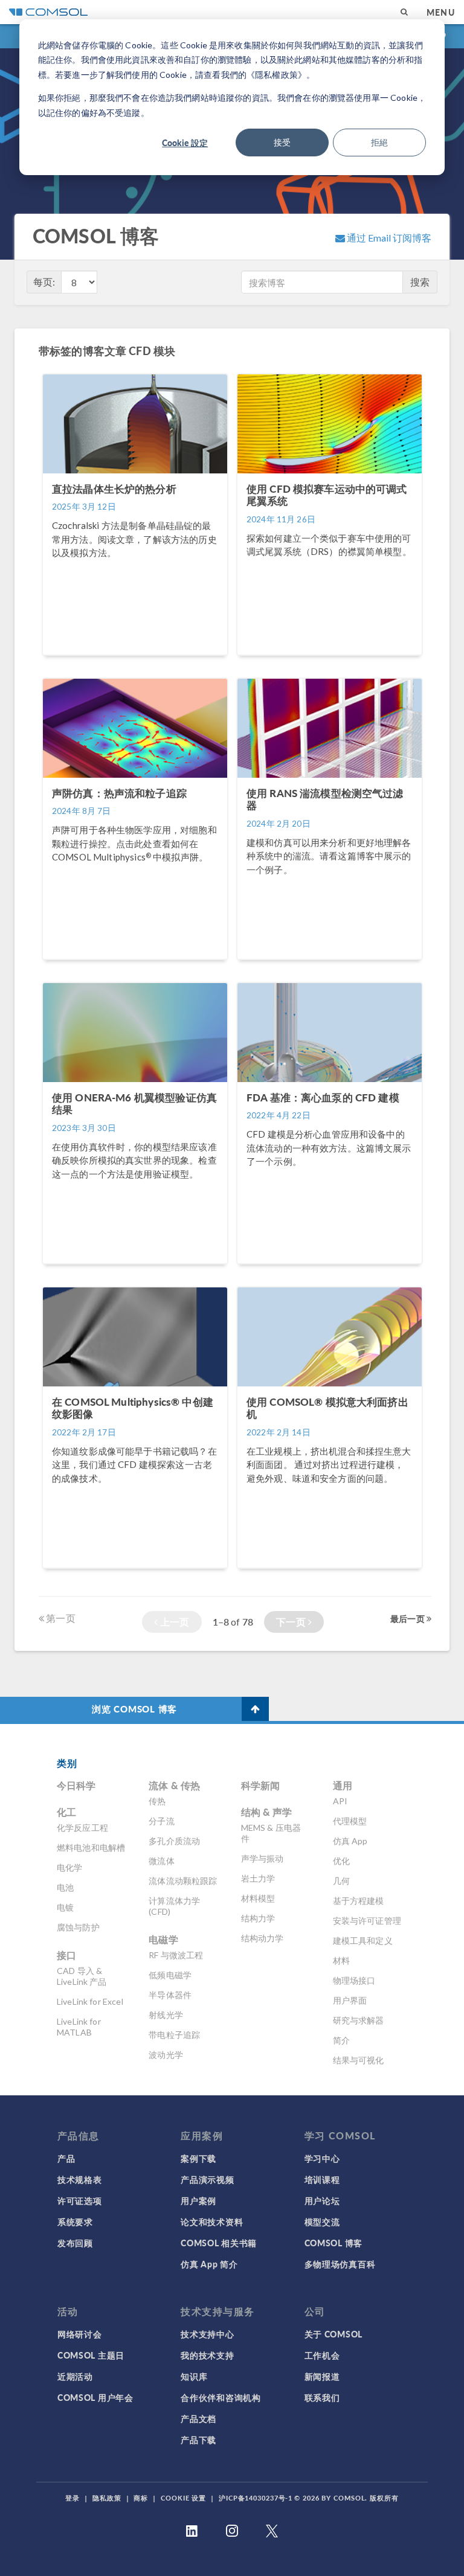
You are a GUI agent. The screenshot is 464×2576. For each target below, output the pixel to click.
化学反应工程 (82, 1828)
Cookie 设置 (183, 2498)
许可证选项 (80, 2200)
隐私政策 (107, 2498)
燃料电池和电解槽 (91, 1847)
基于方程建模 (359, 1901)
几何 (341, 1881)
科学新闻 (261, 1785)
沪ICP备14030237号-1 (256, 2498)
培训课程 (322, 2179)
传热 (157, 1801)
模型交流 (322, 2222)
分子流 (161, 1821)
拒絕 (379, 142)
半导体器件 (170, 1995)
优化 (341, 1861)
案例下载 (198, 2158)
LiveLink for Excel (90, 2001)
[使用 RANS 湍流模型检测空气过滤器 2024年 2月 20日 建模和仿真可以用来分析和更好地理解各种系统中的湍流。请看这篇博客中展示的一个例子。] (330, 965)
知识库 (194, 2376)
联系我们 (322, 2397)
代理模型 (350, 1821)
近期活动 (75, 2376)
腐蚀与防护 (78, 1927)
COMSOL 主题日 (91, 2355)
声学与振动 (263, 1858)
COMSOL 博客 (333, 2243)
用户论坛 (322, 2200)
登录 (72, 2498)
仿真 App (350, 1841)
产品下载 (198, 2440)
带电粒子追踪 (174, 2035)
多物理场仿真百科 (340, 2264)
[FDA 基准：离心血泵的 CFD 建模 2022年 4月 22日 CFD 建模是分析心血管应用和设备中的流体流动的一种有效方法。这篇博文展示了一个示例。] (330, 1270)
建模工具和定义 (363, 1940)
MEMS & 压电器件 (271, 1833)
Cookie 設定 (185, 143)
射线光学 (166, 2015)
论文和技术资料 (212, 2222)
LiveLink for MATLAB (79, 2027)
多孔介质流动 (174, 1841)
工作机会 (322, 2355)
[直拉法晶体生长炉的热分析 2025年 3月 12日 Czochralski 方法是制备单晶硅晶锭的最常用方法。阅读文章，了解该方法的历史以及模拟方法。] (136, 661)
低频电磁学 (170, 1975)
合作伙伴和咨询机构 (221, 2397)
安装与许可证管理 (367, 1921)
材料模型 (258, 1898)
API (340, 1801)
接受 (282, 142)
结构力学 (258, 1918)
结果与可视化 (359, 2060)
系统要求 (75, 2222)
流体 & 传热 (174, 1785)
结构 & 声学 (267, 1812)
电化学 (69, 1867)
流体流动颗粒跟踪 (183, 1881)
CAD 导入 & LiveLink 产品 (82, 1976)
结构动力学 (263, 1938)
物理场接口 (354, 1980)
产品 (66, 2158)
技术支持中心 (207, 2334)
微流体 (161, 1861)
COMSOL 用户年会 (95, 2397)
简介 (341, 2040)
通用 (343, 1785)
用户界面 (350, 2000)
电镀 (65, 1907)
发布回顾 (75, 2243)
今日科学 (76, 1785)
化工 (66, 1812)
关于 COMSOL (333, 2334)
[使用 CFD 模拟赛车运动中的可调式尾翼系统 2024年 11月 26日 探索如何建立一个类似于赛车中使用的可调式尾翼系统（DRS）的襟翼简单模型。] (330, 661)
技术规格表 (80, 2179)
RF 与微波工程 (176, 1955)
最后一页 (408, 1618)
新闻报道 (322, 2376)
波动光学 (166, 2055)
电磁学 (163, 1939)
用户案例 (198, 2200)
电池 (65, 1887)
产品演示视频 (207, 2179)
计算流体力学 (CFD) (174, 1906)
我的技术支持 (207, 2355)
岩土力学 (258, 1878)
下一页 (292, 1622)
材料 (341, 1960)
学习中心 (322, 2158)
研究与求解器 (359, 2020)
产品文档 (198, 2418)
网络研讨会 (80, 2334)
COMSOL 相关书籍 (219, 2243)
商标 (141, 2498)
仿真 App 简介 (209, 2264)
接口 (66, 1955)
